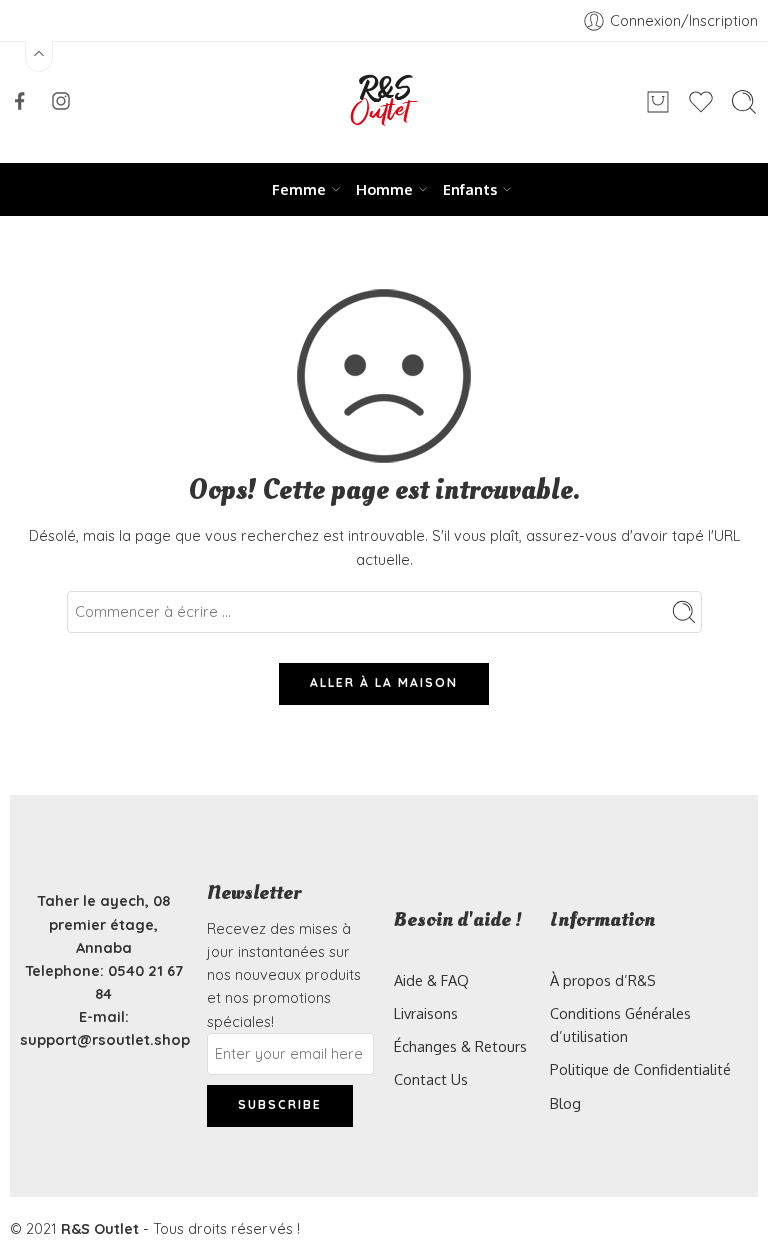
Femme (299, 189)
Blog (565, 1103)
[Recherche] (744, 102)
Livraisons (426, 1013)
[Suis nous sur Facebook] (20, 101)
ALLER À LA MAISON (384, 682)
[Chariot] (658, 102)
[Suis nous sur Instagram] (61, 101)
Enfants (470, 189)
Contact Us (431, 1079)
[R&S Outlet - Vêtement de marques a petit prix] (383, 102)
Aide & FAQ (431, 980)
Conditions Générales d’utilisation (620, 1024)
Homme (384, 189)
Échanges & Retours (460, 1046)
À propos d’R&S (603, 980)
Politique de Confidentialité (640, 1069)
